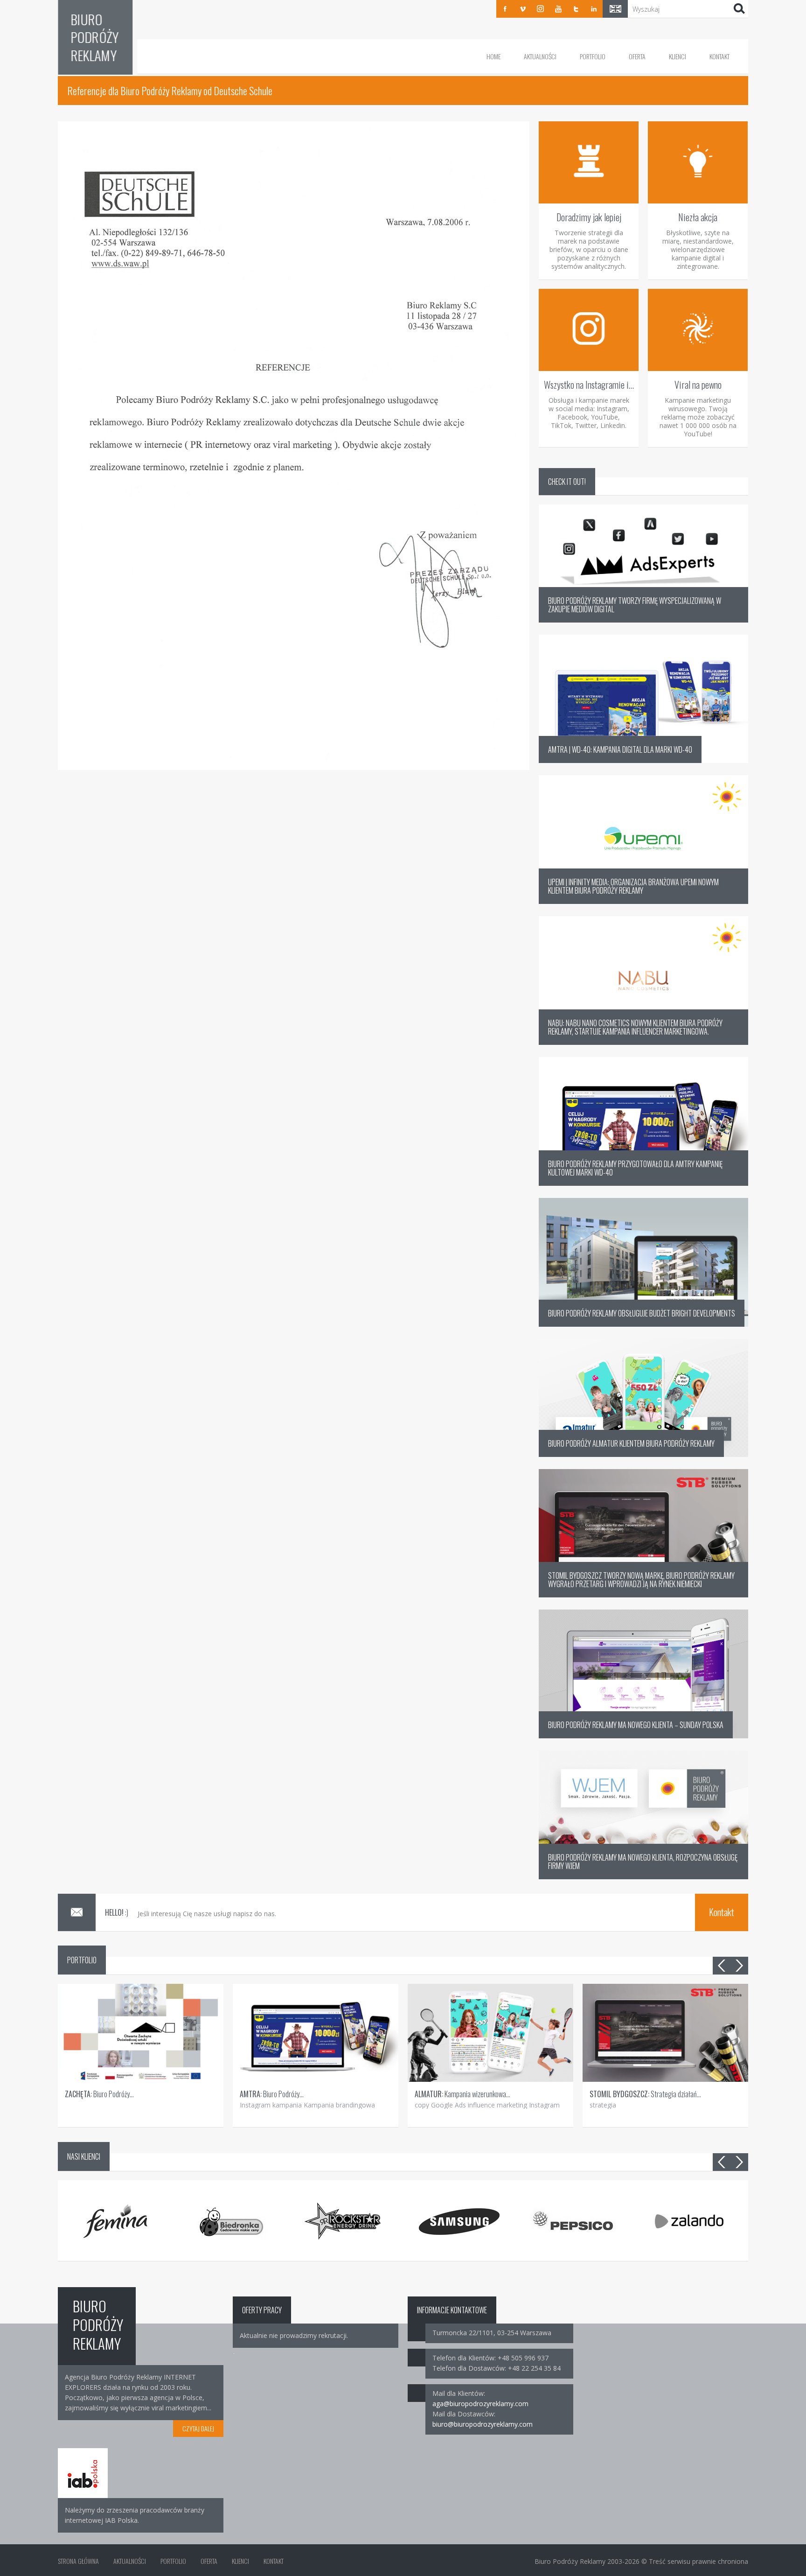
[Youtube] (558, 9)
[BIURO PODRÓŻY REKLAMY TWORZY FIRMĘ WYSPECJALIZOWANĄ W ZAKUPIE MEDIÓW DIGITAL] (643, 620)
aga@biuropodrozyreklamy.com (480, 2404)
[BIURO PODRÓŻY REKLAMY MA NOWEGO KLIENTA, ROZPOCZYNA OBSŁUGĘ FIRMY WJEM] (643, 1877)
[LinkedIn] (594, 9)
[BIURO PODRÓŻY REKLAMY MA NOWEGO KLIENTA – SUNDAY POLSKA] (643, 1736)
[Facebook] (505, 9)
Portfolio (593, 56)
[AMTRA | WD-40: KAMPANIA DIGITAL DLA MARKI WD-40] (643, 760)
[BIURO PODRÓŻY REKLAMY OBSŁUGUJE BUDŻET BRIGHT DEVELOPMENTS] (643, 1324)
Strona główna (78, 2561)
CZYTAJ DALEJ (198, 2428)
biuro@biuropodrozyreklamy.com (483, 2424)
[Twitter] (576, 9)
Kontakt (719, 56)
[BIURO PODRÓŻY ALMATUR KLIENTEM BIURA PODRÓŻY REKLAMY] (643, 1454)
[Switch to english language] (615, 9)
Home (493, 56)
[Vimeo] (523, 9)
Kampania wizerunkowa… (462, 2094)
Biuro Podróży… (99, 2094)
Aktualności (540, 56)
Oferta (637, 56)
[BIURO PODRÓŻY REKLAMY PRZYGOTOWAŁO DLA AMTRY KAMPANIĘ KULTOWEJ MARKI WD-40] (643, 1183)
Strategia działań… (645, 2094)
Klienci (677, 56)
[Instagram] (541, 9)
